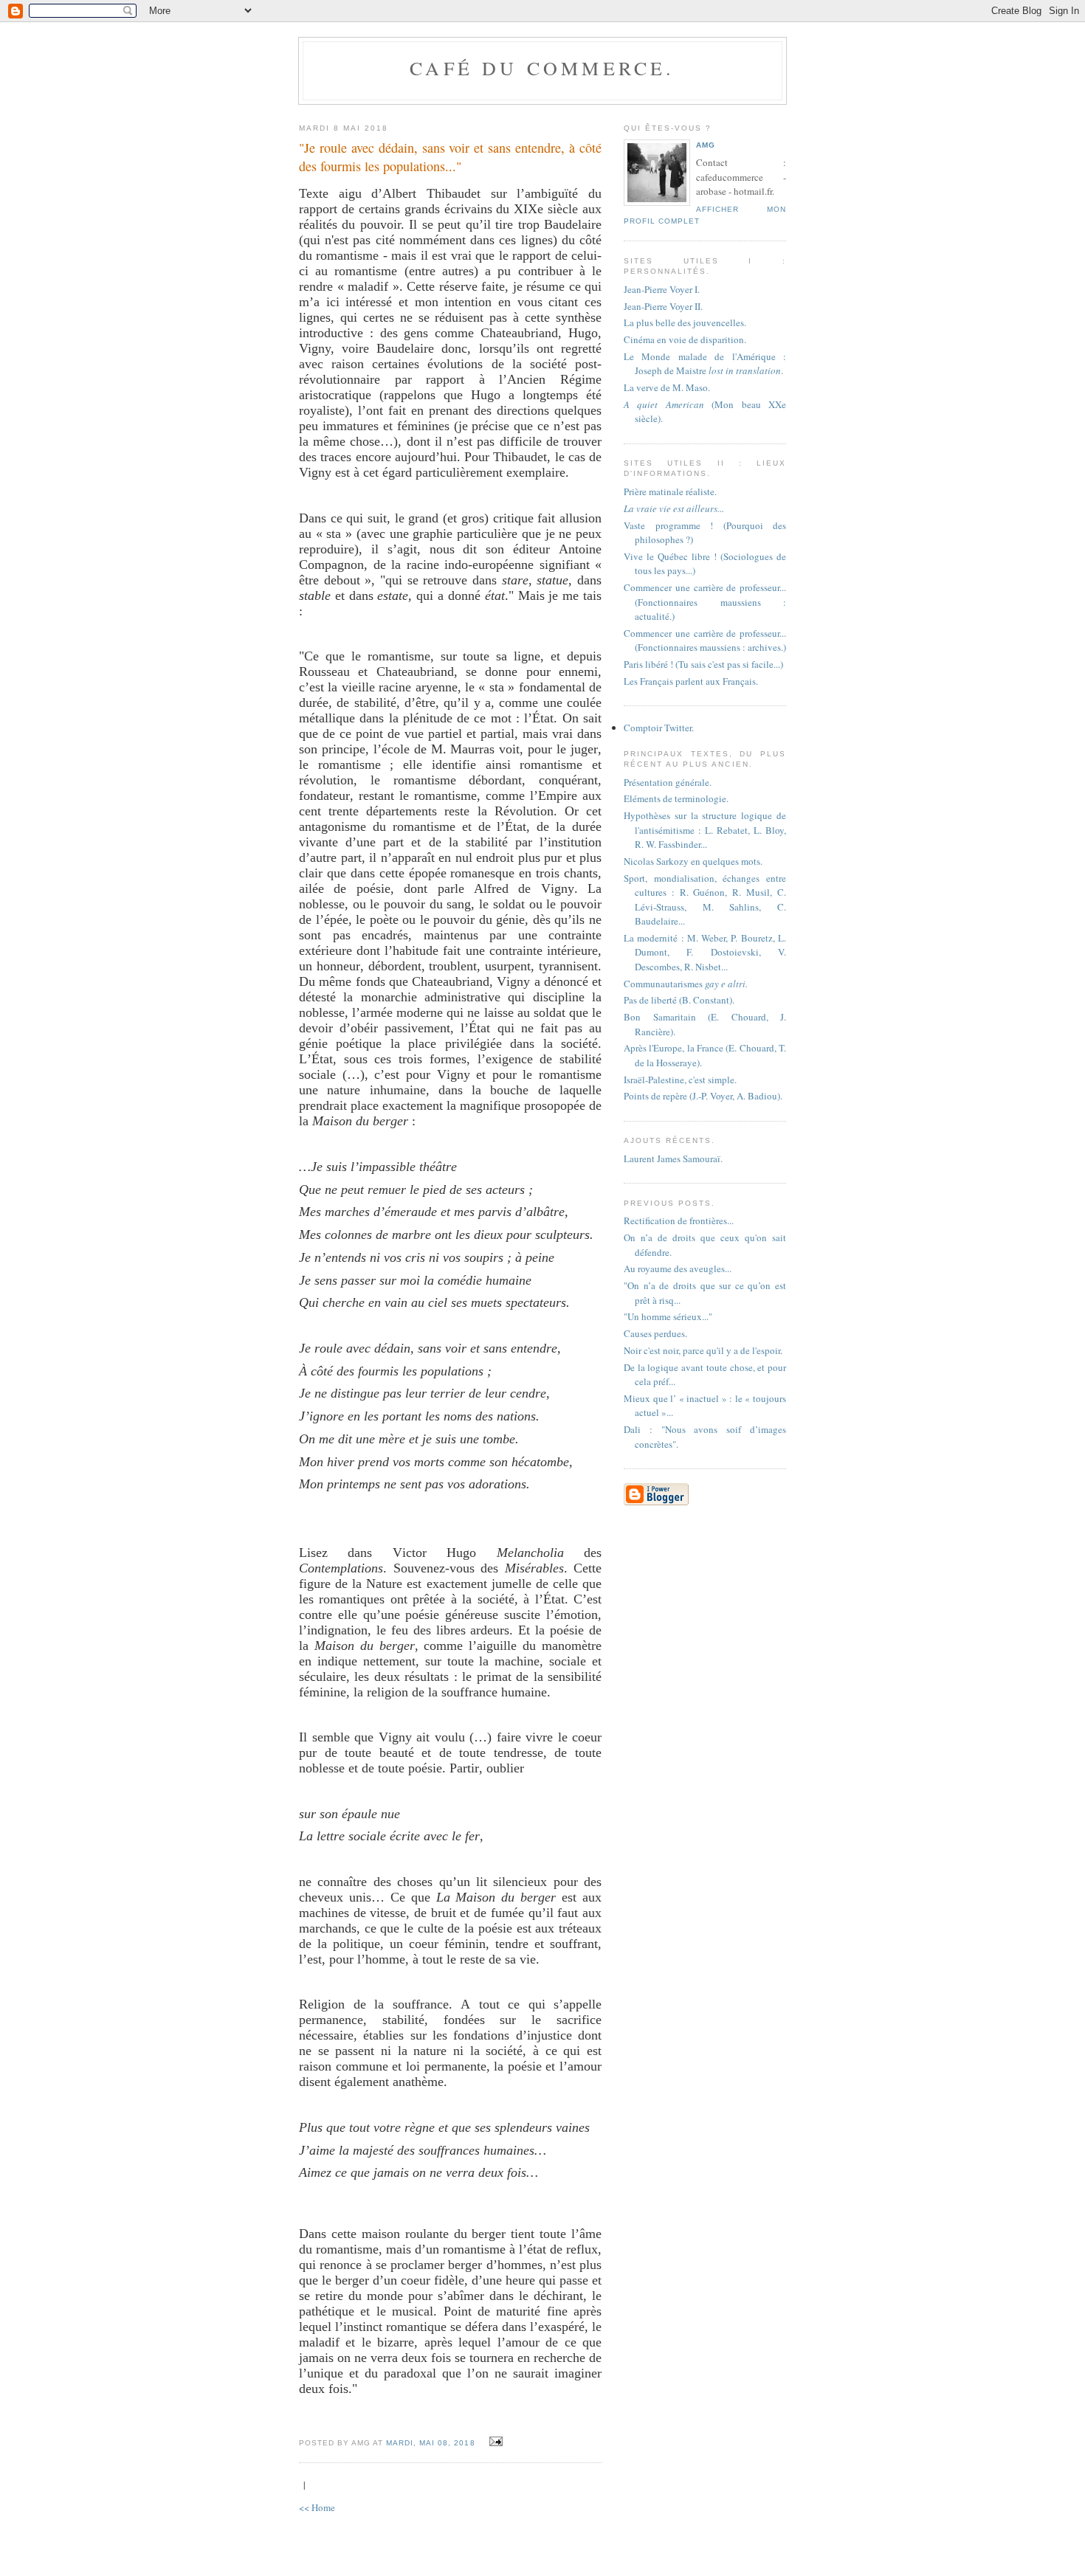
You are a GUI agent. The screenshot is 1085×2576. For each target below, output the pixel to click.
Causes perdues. (655, 1333)
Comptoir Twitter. (659, 728)
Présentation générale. (668, 782)
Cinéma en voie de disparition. (685, 339)
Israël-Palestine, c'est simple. (680, 1080)
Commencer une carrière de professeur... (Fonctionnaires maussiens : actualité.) (705, 602)
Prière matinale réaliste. (670, 491)
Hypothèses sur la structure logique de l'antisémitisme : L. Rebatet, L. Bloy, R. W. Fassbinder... (705, 830)
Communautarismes (686, 984)
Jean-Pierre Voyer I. (662, 289)
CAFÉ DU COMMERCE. (542, 68)
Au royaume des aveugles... (678, 1268)
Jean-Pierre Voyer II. (663, 306)
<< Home (317, 2507)
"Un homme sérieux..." (668, 1316)
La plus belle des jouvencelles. (685, 322)
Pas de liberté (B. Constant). (679, 1000)
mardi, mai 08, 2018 (430, 2443)
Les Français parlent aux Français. (691, 681)
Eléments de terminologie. (676, 798)
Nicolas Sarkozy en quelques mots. (693, 861)
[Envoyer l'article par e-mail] (494, 2442)
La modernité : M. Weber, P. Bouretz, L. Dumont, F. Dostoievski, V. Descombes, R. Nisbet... (705, 952)
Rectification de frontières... (679, 1220)
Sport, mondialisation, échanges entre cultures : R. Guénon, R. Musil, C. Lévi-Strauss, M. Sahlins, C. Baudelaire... (705, 900)
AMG (706, 145)
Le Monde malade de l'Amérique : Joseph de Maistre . (705, 364)
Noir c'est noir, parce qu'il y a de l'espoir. (703, 1350)
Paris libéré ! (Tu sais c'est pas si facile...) (703, 664)
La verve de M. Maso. (667, 387)
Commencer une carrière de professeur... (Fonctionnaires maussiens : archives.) (705, 640)
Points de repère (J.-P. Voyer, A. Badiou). (703, 1096)
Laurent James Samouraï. (673, 1158)
